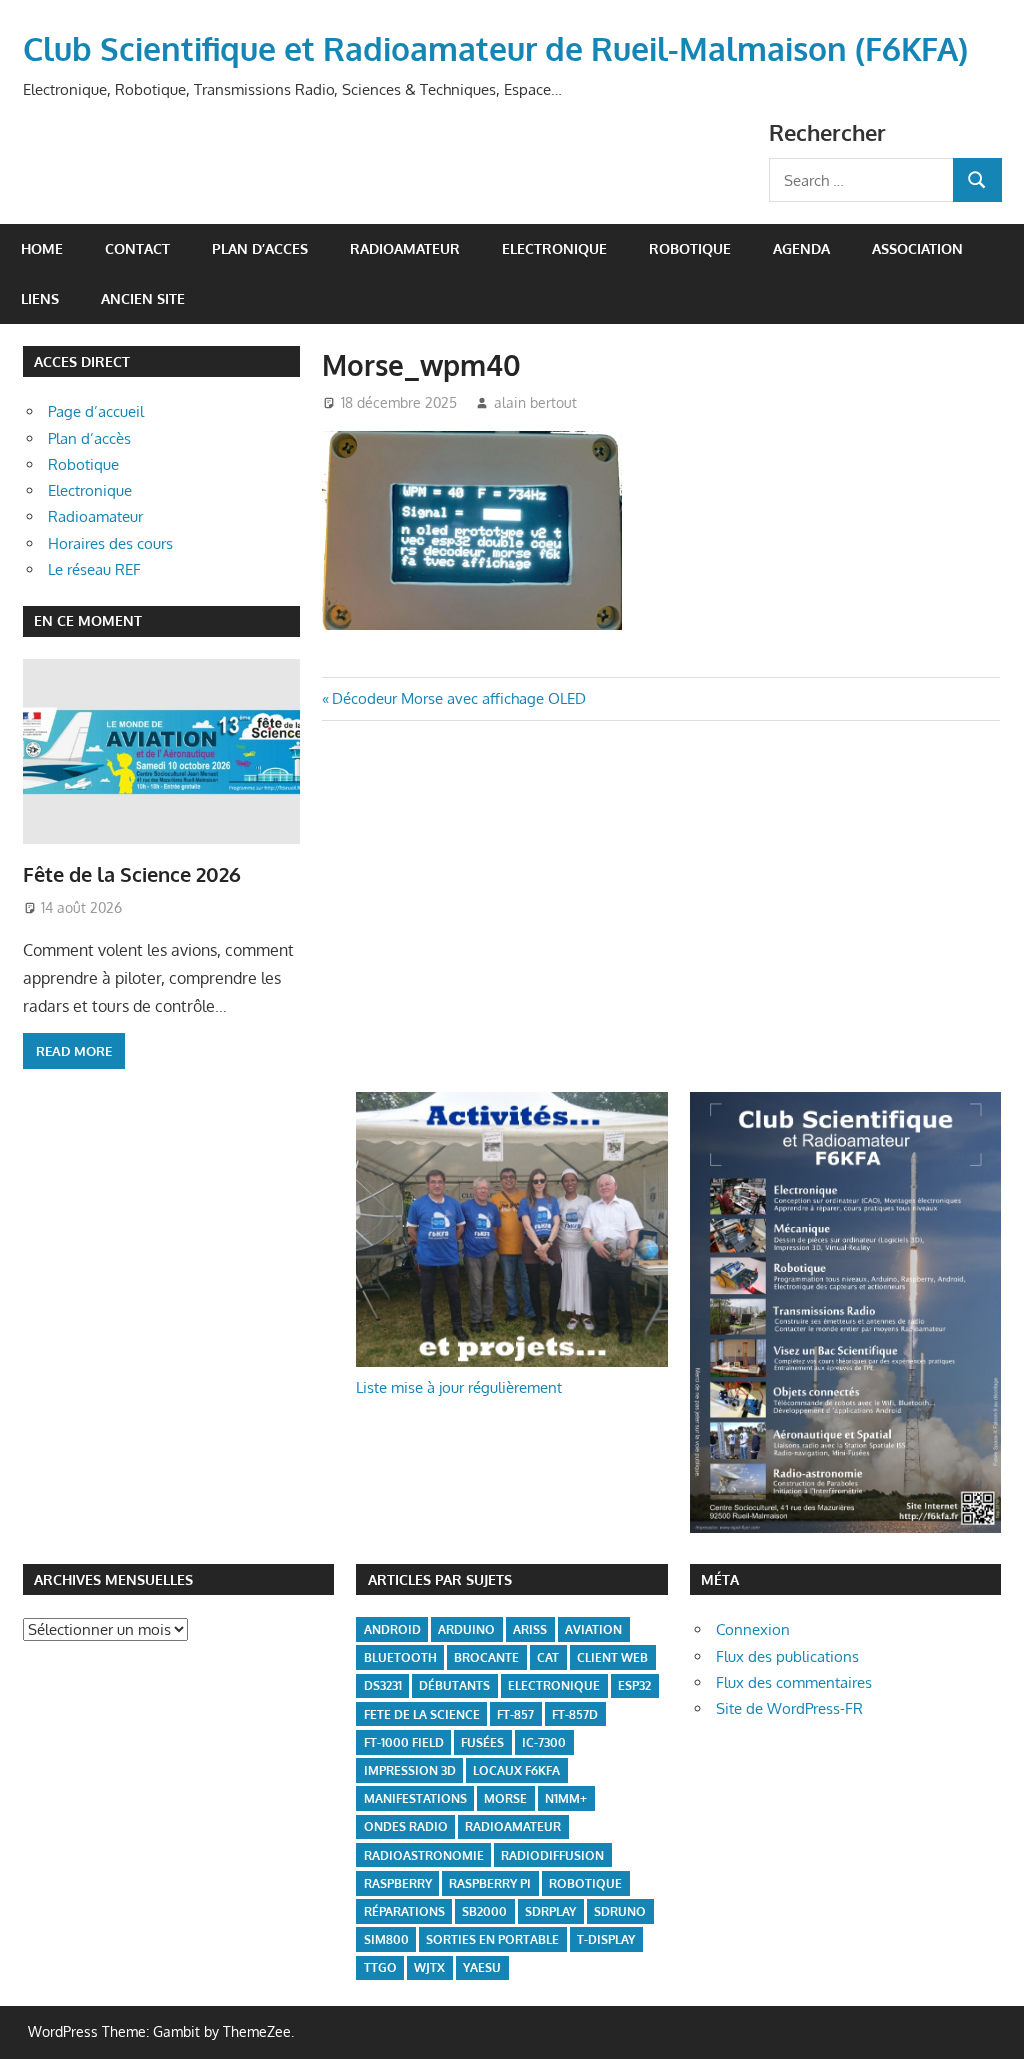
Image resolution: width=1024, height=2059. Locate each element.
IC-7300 (544, 1742)
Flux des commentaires (794, 1682)
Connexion (753, 1629)
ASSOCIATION (917, 248)
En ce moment (88, 620)
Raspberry (398, 1883)
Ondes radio (406, 1826)
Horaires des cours (110, 543)
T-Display (606, 1939)
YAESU (482, 1967)
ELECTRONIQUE (554, 248)
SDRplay (550, 1911)
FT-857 (515, 1714)
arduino (466, 1629)
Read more (74, 1051)
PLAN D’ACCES (260, 248)
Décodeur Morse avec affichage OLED (458, 698)
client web (612, 1657)
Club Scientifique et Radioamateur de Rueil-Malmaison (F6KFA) (495, 48)
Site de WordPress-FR (789, 1708)
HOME (42, 248)
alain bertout (535, 402)
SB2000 (484, 1911)
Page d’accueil (96, 411)
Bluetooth (400, 1657)
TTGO (380, 1967)
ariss (530, 1629)
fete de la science (422, 1714)
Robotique (83, 464)
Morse (505, 1798)
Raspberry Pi (490, 1883)
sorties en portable (492, 1939)
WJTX (429, 1967)
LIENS (40, 298)
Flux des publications (787, 1656)
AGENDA (801, 248)
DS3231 (383, 1685)
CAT (548, 1657)
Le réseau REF (94, 569)
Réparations (404, 1911)
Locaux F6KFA (516, 1770)
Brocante (486, 1657)
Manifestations (415, 1798)
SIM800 (386, 1939)
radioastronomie (424, 1855)
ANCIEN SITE (143, 298)
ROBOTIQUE (690, 248)
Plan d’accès (89, 438)
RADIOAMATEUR (405, 248)
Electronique (90, 490)
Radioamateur (95, 516)
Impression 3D (410, 1770)
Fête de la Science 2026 (132, 874)
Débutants (454, 1685)
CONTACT (137, 248)
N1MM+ (566, 1798)
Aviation (593, 1629)
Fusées (482, 1742)
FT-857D (575, 1714)
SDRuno (620, 1911)
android (392, 1629)
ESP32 (634, 1685)
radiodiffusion (552, 1855)
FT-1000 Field (404, 1742)
